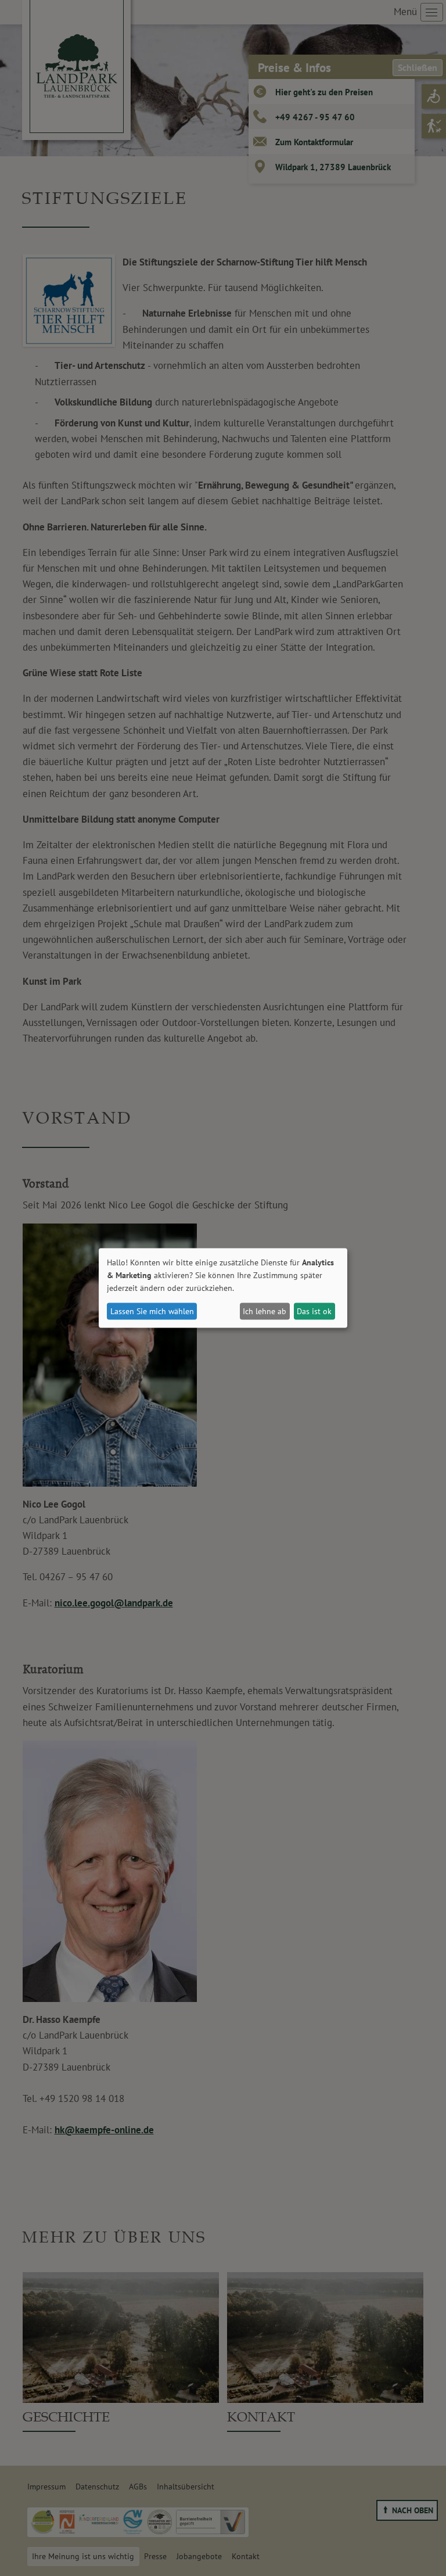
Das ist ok (314, 1311)
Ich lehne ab (265, 1311)
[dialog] (223, 1288)
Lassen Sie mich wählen (152, 1311)
